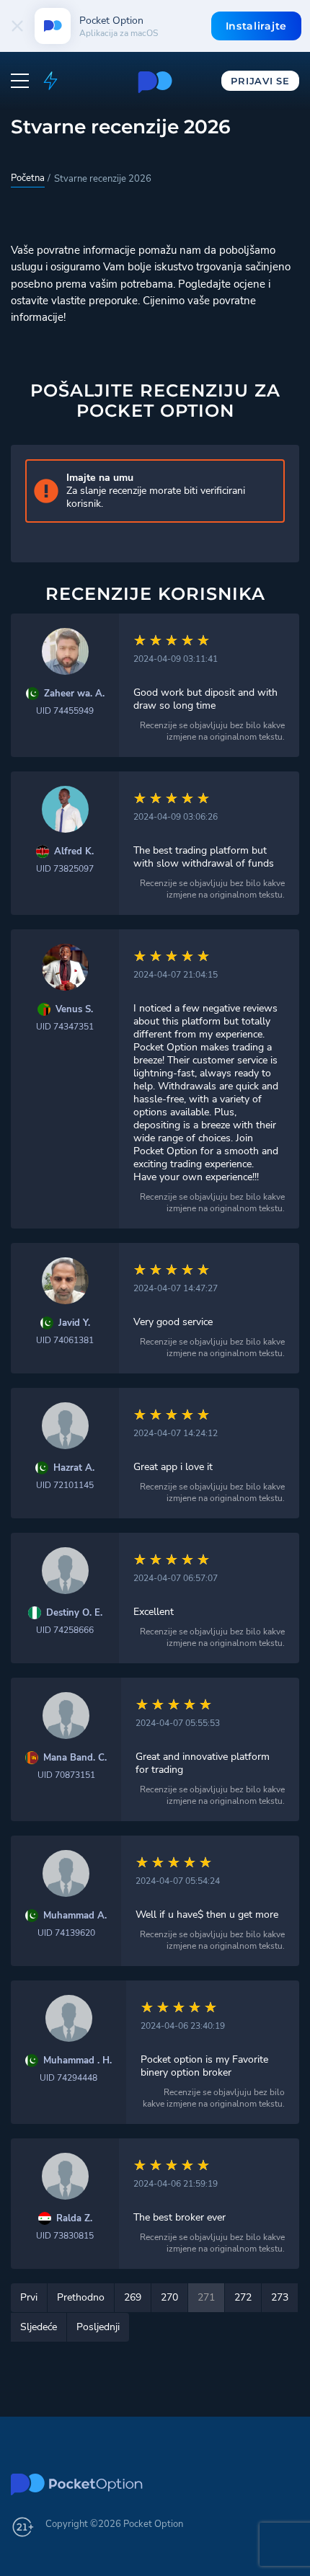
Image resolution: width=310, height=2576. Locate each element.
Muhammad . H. (77, 2061)
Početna (28, 178)
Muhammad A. (75, 1916)
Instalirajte (256, 26)
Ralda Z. (74, 2219)
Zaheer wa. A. (74, 694)
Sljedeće (39, 2327)
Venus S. (74, 1010)
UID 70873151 (66, 1775)
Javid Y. (74, 1323)
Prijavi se (260, 81)
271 (206, 2297)
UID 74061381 (65, 1340)
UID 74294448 (68, 2078)
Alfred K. (74, 852)
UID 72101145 (65, 1485)
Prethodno (81, 2297)
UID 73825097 (65, 869)
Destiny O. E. (74, 1613)
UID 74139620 (66, 1933)
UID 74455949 (65, 711)
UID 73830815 (65, 2236)
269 (133, 2297)
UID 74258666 (65, 1630)
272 (243, 2297)
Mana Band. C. (75, 1758)
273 (280, 2297)
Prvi (29, 2297)
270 (169, 2297)
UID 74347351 (65, 1027)
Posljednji (98, 2327)
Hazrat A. (74, 1468)
